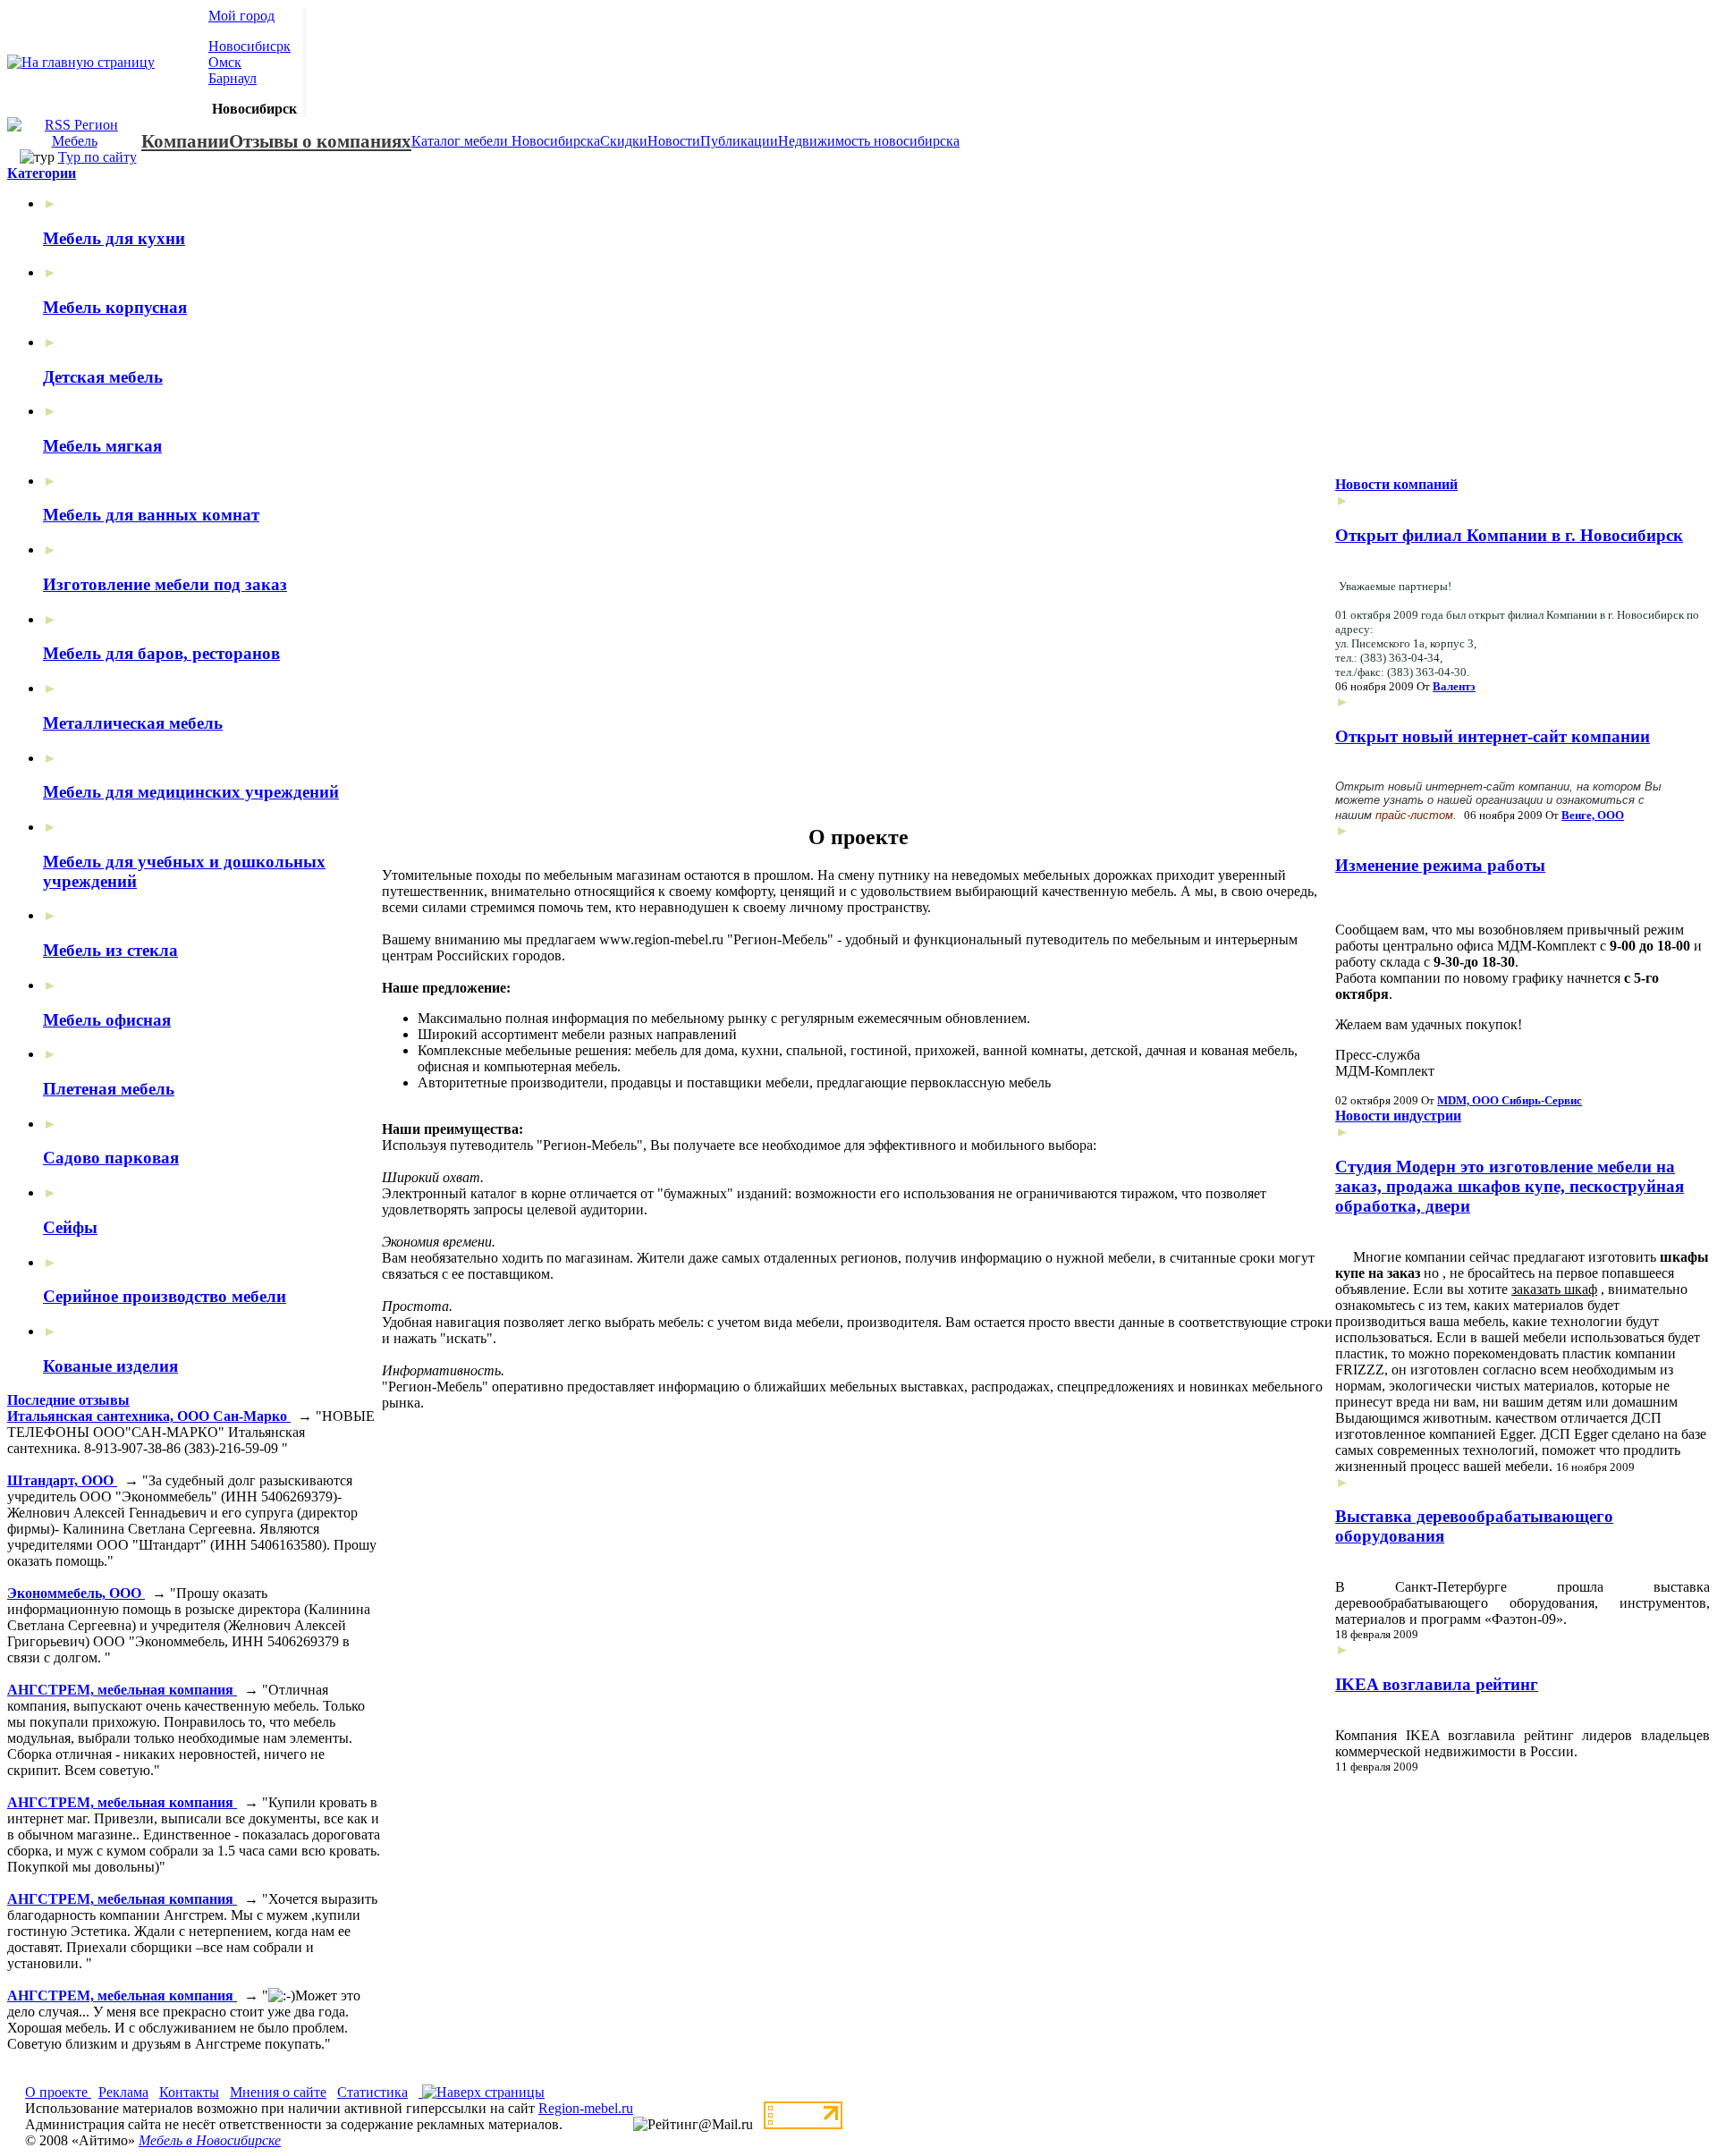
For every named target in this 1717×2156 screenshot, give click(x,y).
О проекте (58, 2092)
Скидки (624, 141)
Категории (42, 173)
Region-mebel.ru (586, 2108)
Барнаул (233, 78)
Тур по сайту (97, 157)
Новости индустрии (1398, 1116)
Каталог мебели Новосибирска (506, 141)
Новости (674, 141)
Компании (185, 141)
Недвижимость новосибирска (869, 141)
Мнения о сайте (278, 2092)
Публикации (739, 141)
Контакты (189, 2092)
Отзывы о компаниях (320, 141)
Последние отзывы (68, 1400)
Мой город (241, 16)
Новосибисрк (250, 46)
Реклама (123, 2092)
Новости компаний (1396, 484)
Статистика (372, 2092)
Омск (225, 62)
